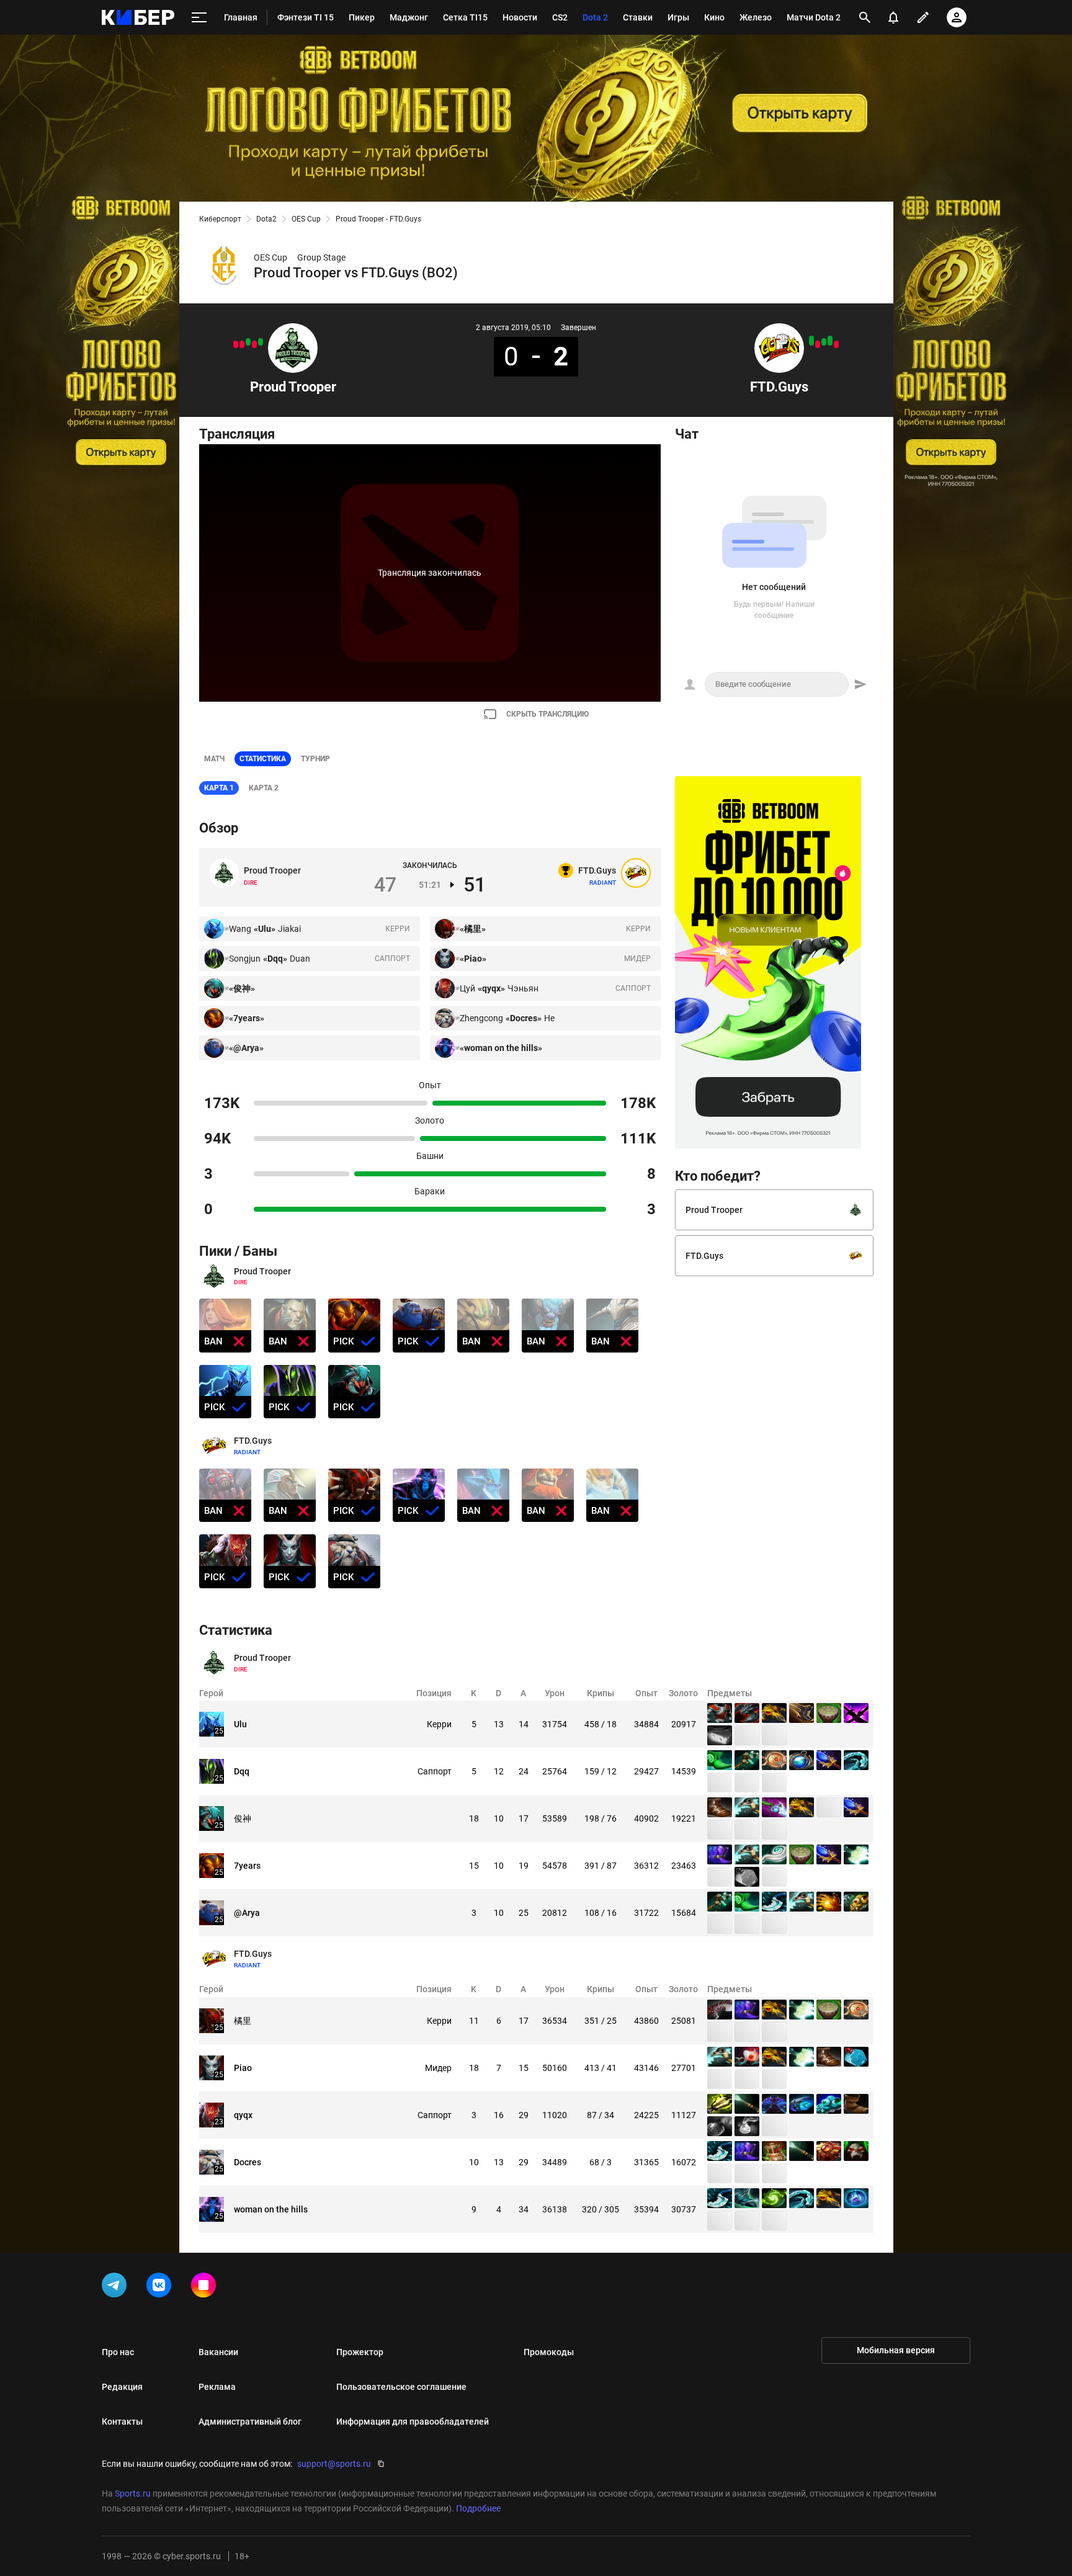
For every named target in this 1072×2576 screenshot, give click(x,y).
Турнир (315, 759)
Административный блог (250, 2422)
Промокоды (549, 2352)
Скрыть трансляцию (547, 714)
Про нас (118, 2352)
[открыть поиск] (865, 17)
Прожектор (360, 2352)
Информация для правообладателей (413, 2422)
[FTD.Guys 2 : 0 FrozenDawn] (811, 341)
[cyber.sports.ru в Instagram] (206, 2288)
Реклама (217, 2387)
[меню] (199, 18)
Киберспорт (220, 219)
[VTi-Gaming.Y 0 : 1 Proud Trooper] (248, 342)
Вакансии (218, 2352)
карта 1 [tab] (219, 788)
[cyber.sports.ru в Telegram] (117, 2288)
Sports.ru (133, 2493)
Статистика (263, 759)
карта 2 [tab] (264, 788)
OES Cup (306, 219)
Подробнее (478, 2508)
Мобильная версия (896, 2350)
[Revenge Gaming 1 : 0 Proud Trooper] (242, 344)
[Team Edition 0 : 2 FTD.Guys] (830, 341)
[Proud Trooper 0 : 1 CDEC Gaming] (254, 344)
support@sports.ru (334, 2464)
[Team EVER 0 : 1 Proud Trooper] (261, 342)
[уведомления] (893, 17)
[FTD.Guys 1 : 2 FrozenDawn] (836, 344)
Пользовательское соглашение (401, 2387)
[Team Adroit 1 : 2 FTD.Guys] (824, 342)
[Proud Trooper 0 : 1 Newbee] (236, 344)
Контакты (122, 2422)
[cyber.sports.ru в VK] (161, 2288)
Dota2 (266, 219)
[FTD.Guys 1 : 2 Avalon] (818, 344)
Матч (214, 759)
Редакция (122, 2387)
